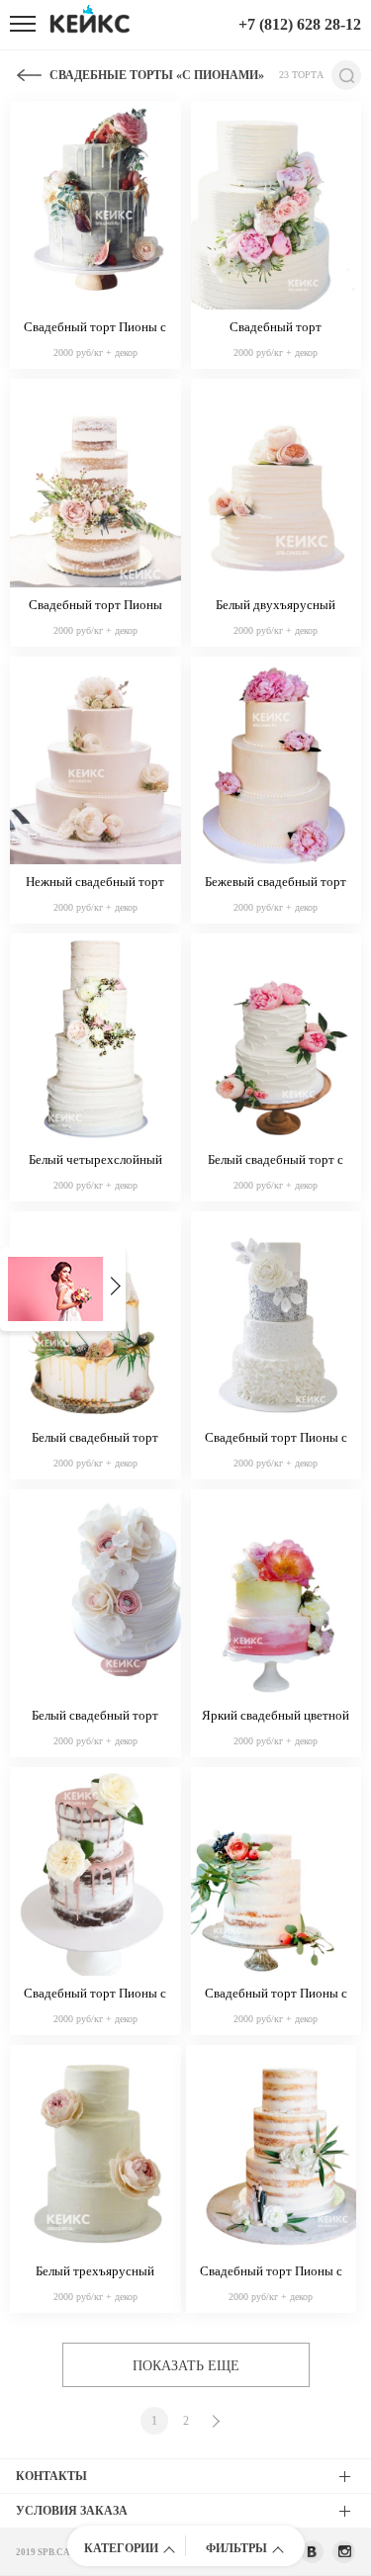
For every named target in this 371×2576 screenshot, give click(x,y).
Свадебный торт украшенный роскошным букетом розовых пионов (276, 328)
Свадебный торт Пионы (95, 605)
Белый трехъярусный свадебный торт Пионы (95, 2272)
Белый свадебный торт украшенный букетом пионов (95, 1717)
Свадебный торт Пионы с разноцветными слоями (276, 1439)
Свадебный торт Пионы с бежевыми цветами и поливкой (95, 1995)
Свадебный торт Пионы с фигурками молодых (271, 2272)
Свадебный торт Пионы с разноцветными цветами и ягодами (95, 328)
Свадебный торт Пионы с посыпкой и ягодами (276, 1995)
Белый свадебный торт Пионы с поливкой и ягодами (95, 1439)
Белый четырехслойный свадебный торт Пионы (95, 1161)
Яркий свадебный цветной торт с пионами (276, 1717)
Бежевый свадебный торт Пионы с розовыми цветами (276, 883)
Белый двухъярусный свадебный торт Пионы (276, 606)
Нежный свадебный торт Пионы (95, 883)
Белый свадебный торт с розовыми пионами (276, 1161)
